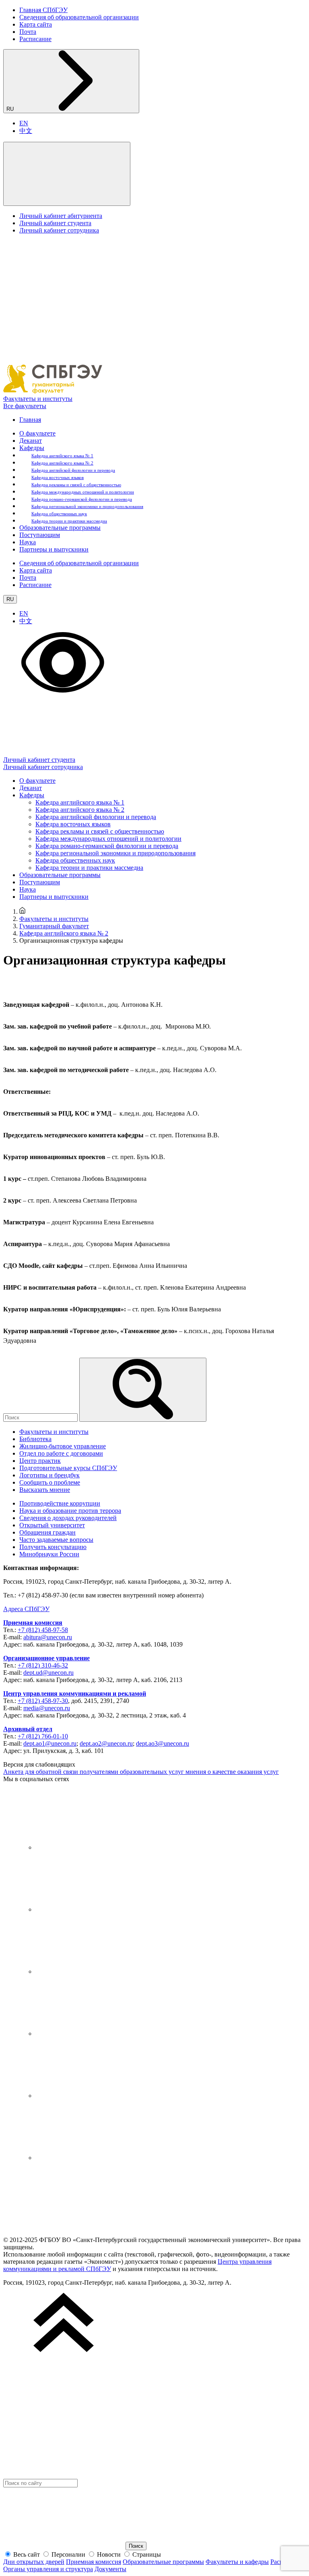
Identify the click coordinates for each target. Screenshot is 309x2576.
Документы (110, 2569)
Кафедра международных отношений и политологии (83, 492)
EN (24, 123)
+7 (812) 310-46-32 (43, 1665)
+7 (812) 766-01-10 (43, 1736)
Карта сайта (36, 24)
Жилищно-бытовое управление (63, 1446)
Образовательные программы (60, 528)
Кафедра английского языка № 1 (62, 456)
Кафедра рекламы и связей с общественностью (76, 485)
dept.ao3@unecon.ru (163, 1743)
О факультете (37, 433)
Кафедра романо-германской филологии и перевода (82, 499)
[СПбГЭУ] (64, 2226)
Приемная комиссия (33, 1623)
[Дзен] (96, 1971)
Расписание (35, 39)
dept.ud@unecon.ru (48, 1673)
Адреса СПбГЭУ (26, 1609)
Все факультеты (25, 406)
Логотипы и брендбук (49, 1475)
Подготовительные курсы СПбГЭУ (68, 1468)
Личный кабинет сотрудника (59, 230)
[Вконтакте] (96, 1847)
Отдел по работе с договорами (61, 1453)
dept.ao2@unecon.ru (106, 1743)
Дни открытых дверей (34, 2562)
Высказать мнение (45, 1490)
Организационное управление (46, 1658)
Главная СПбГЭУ (43, 10)
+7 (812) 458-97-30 (43, 1701)
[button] (67, 174)
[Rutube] (96, 2096)
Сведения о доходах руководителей (68, 1518)
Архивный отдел (28, 1729)
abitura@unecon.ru (48, 1637)
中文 (26, 131)
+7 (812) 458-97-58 (43, 1630)
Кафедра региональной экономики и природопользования (87, 506)
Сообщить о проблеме (50, 1482)
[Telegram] (96, 1909)
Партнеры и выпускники (54, 549)
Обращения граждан (47, 1532)
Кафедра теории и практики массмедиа (69, 521)
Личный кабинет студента (55, 223)
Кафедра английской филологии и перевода (73, 470)
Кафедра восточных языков (58, 477)
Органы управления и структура (48, 2569)
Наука (28, 542)
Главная (30, 420)
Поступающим (40, 535)
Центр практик (40, 1461)
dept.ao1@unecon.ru (50, 1743)
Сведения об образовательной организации (79, 17)
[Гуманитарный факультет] (53, 391)
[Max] (96, 2158)
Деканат (31, 441)
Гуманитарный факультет (54, 926)
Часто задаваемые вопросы (56, 1540)
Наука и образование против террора (70, 1511)
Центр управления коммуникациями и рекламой (75, 1693)
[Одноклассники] (96, 2034)
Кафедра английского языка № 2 (62, 463)
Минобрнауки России (49, 1554)
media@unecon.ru (47, 1708)
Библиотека (35, 1439)
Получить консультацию (53, 1547)
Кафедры (32, 448)
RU (11, 109)
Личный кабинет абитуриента (61, 216)
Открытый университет (52, 1525)
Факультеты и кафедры (237, 2562)
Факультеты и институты (38, 399)
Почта (28, 32)
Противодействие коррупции (60, 1503)
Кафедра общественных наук (59, 514)
